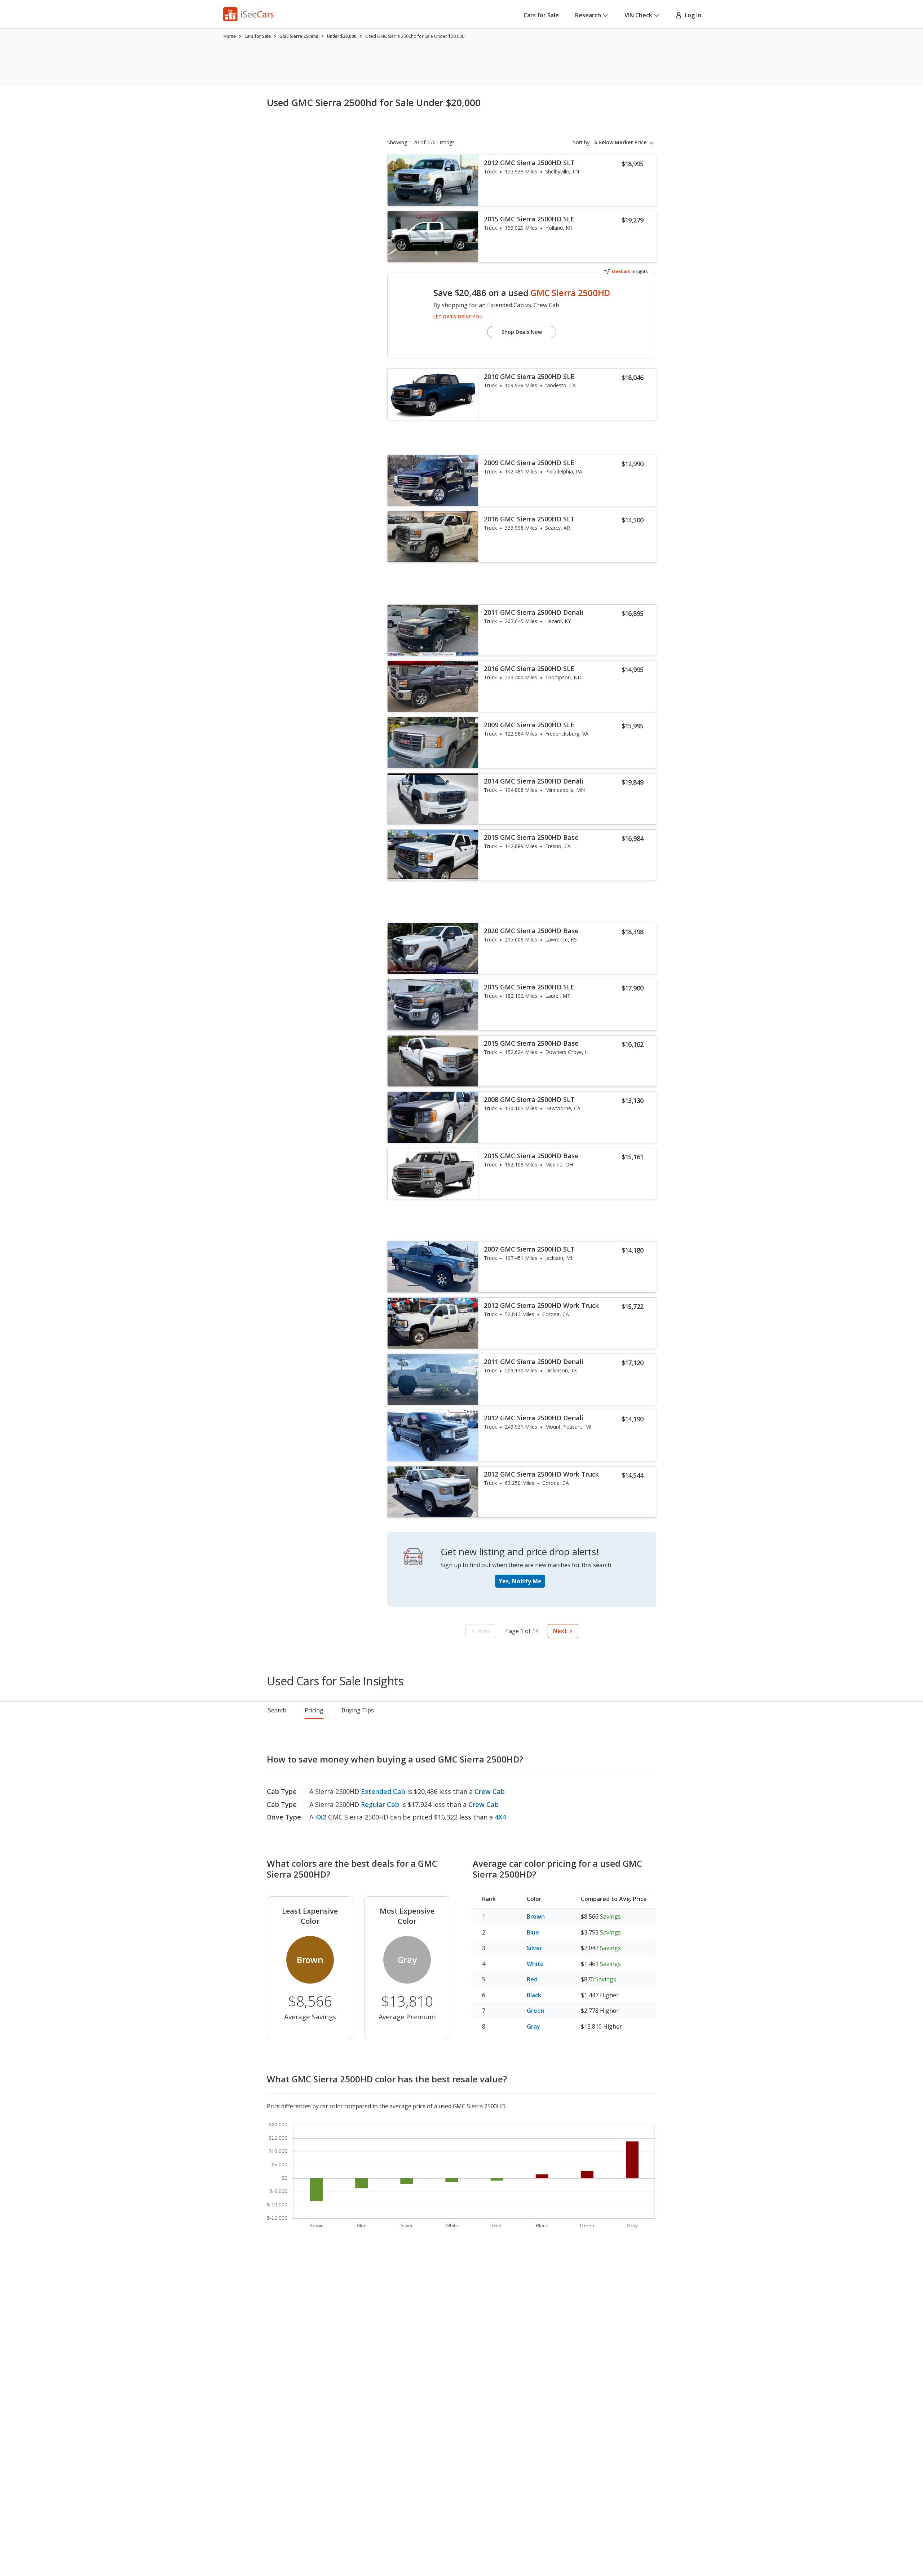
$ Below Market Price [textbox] (620, 142)
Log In (692, 15)
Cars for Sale (541, 15)
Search (277, 1710)
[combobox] (625, 142)
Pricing (314, 1710)
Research (588, 15)
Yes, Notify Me (520, 1581)
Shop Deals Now (522, 332)
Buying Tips (358, 1710)
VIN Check (638, 15)
